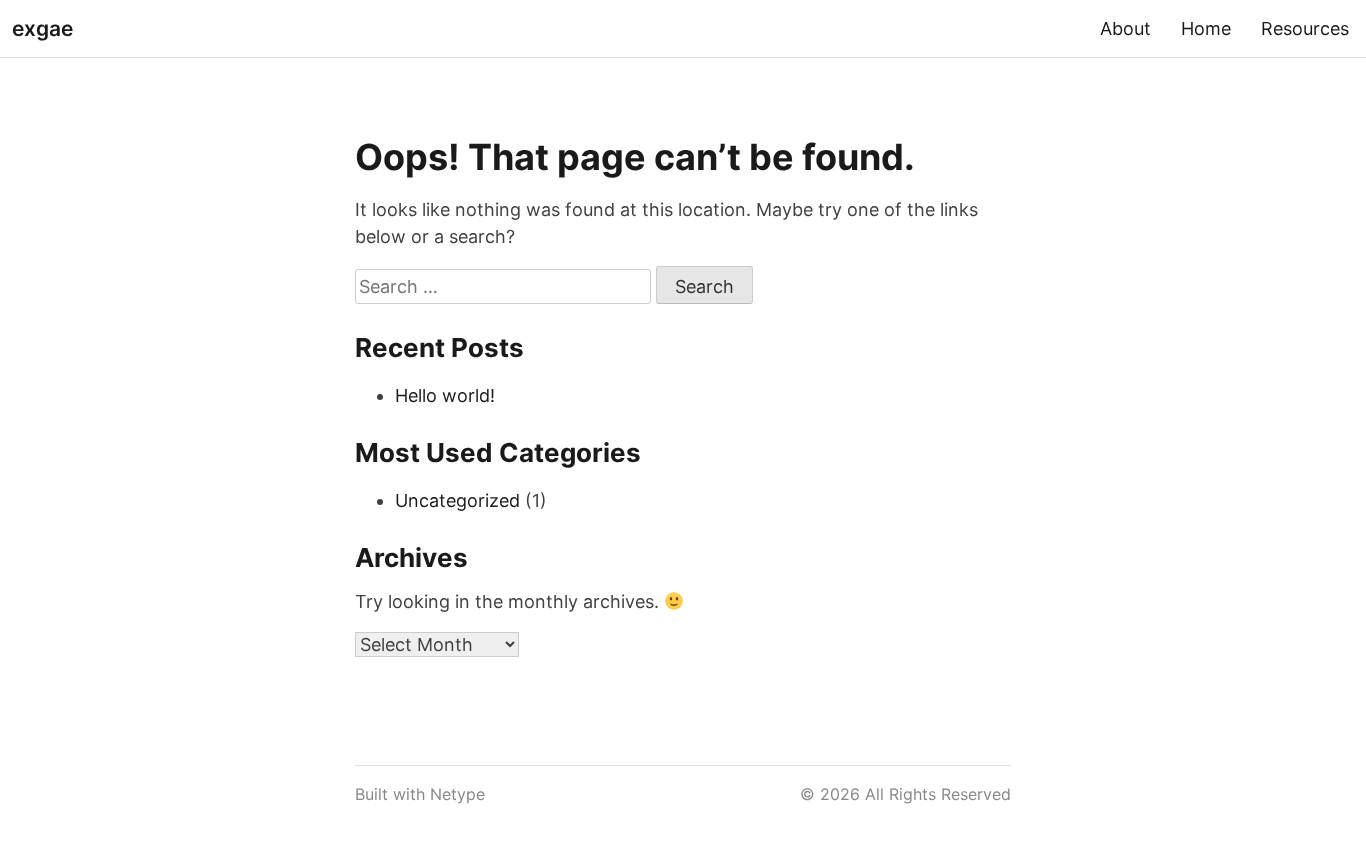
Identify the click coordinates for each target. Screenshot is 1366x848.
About (1125, 28)
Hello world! (445, 395)
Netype (457, 794)
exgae (42, 28)
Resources (1305, 28)
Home (1206, 28)
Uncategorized (457, 500)
